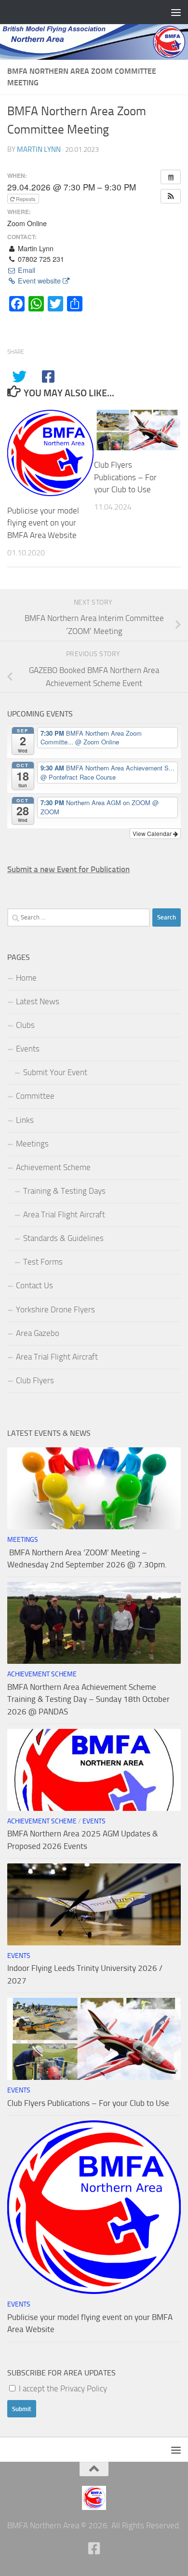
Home (26, 978)
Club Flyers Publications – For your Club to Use (125, 477)
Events (28, 1049)
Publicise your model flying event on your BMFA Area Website (43, 523)
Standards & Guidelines (63, 1238)
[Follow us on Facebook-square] (94, 2549)
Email (26, 270)
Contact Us (34, 1285)
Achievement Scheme (53, 1167)
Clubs (25, 1025)
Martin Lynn (39, 149)
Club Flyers (35, 1380)
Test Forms (43, 1262)
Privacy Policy (84, 2388)
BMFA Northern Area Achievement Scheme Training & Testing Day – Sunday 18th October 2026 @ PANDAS (88, 1699)
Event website (39, 281)
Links (25, 1120)
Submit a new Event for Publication (68, 869)
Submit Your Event (55, 1072)
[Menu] (176, 12)
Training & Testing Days (64, 1191)
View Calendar (153, 833)
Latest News (38, 1001)
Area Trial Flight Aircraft (64, 1214)
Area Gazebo (38, 1333)
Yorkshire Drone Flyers (55, 1309)
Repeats (26, 199)
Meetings (32, 1144)
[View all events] (171, 177)
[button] (171, 196)
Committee (35, 1096)
